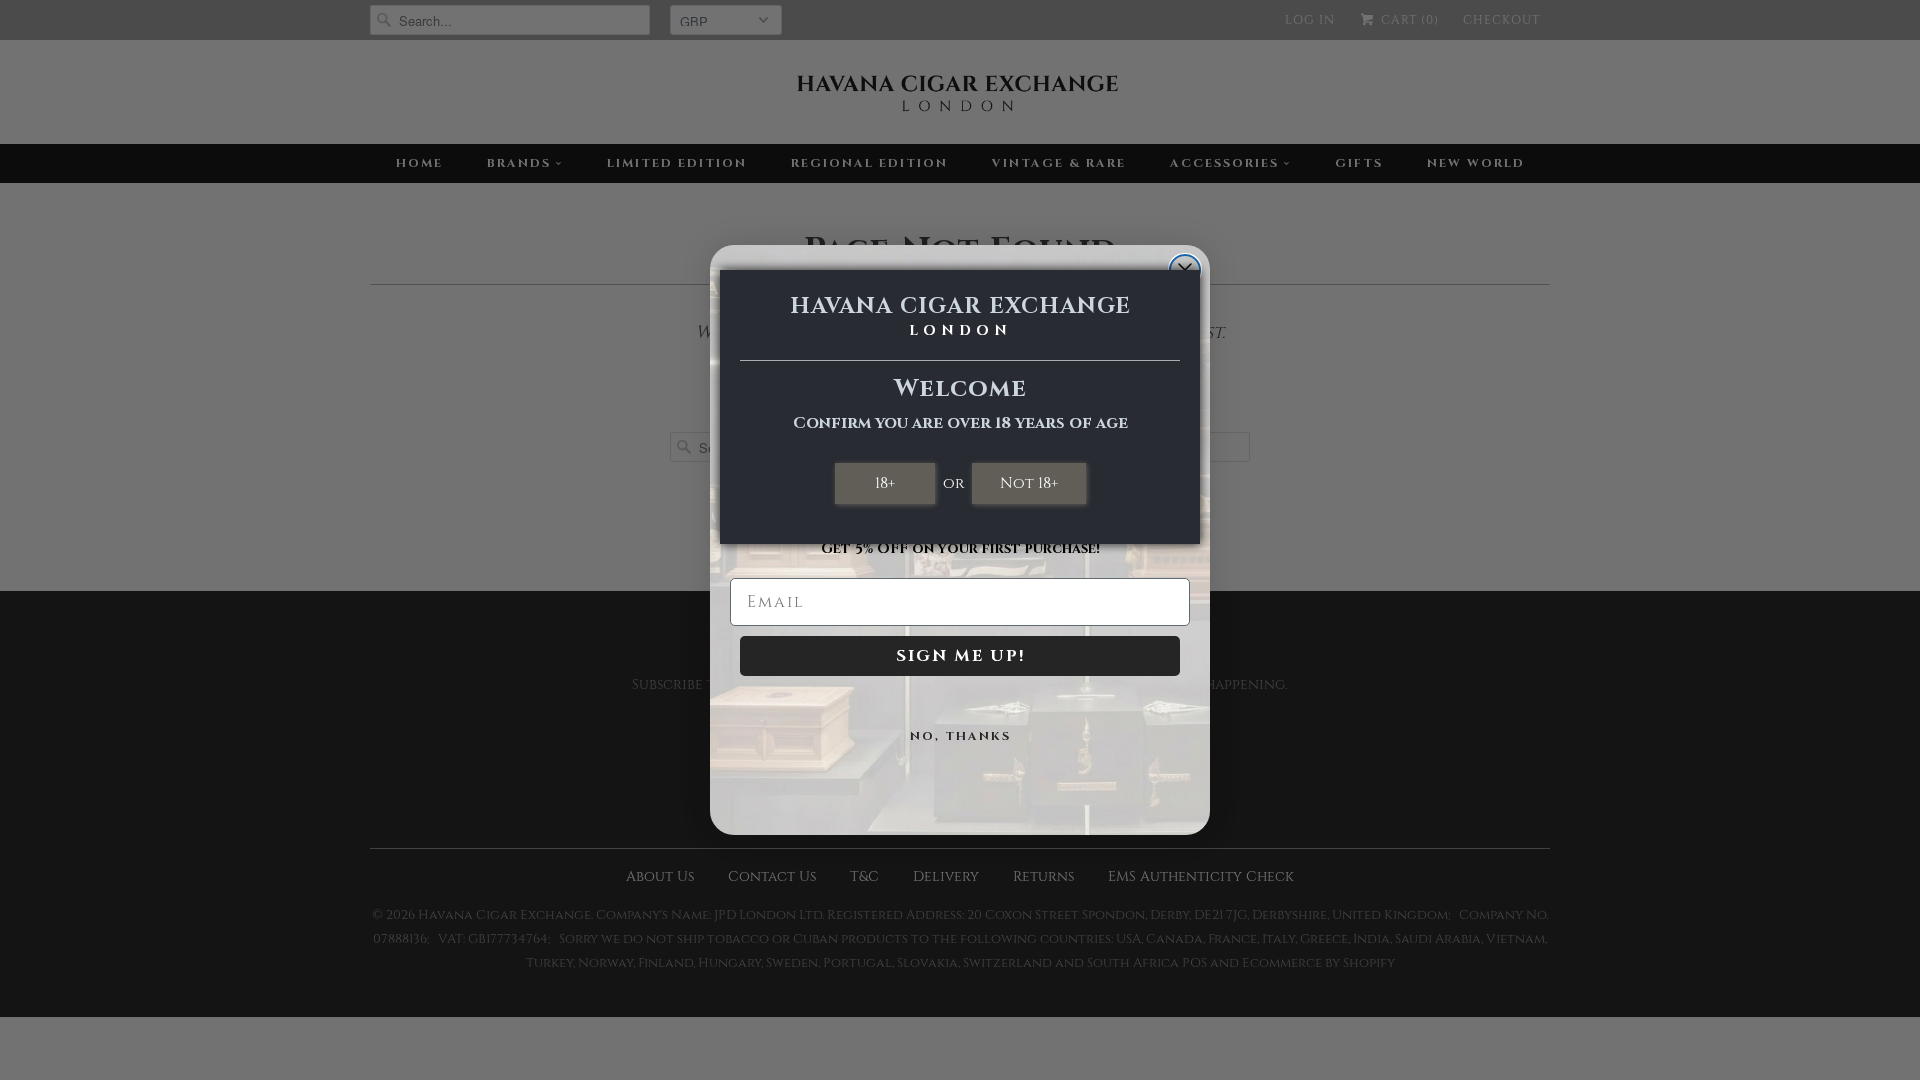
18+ (885, 483)
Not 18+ (1029, 483)
